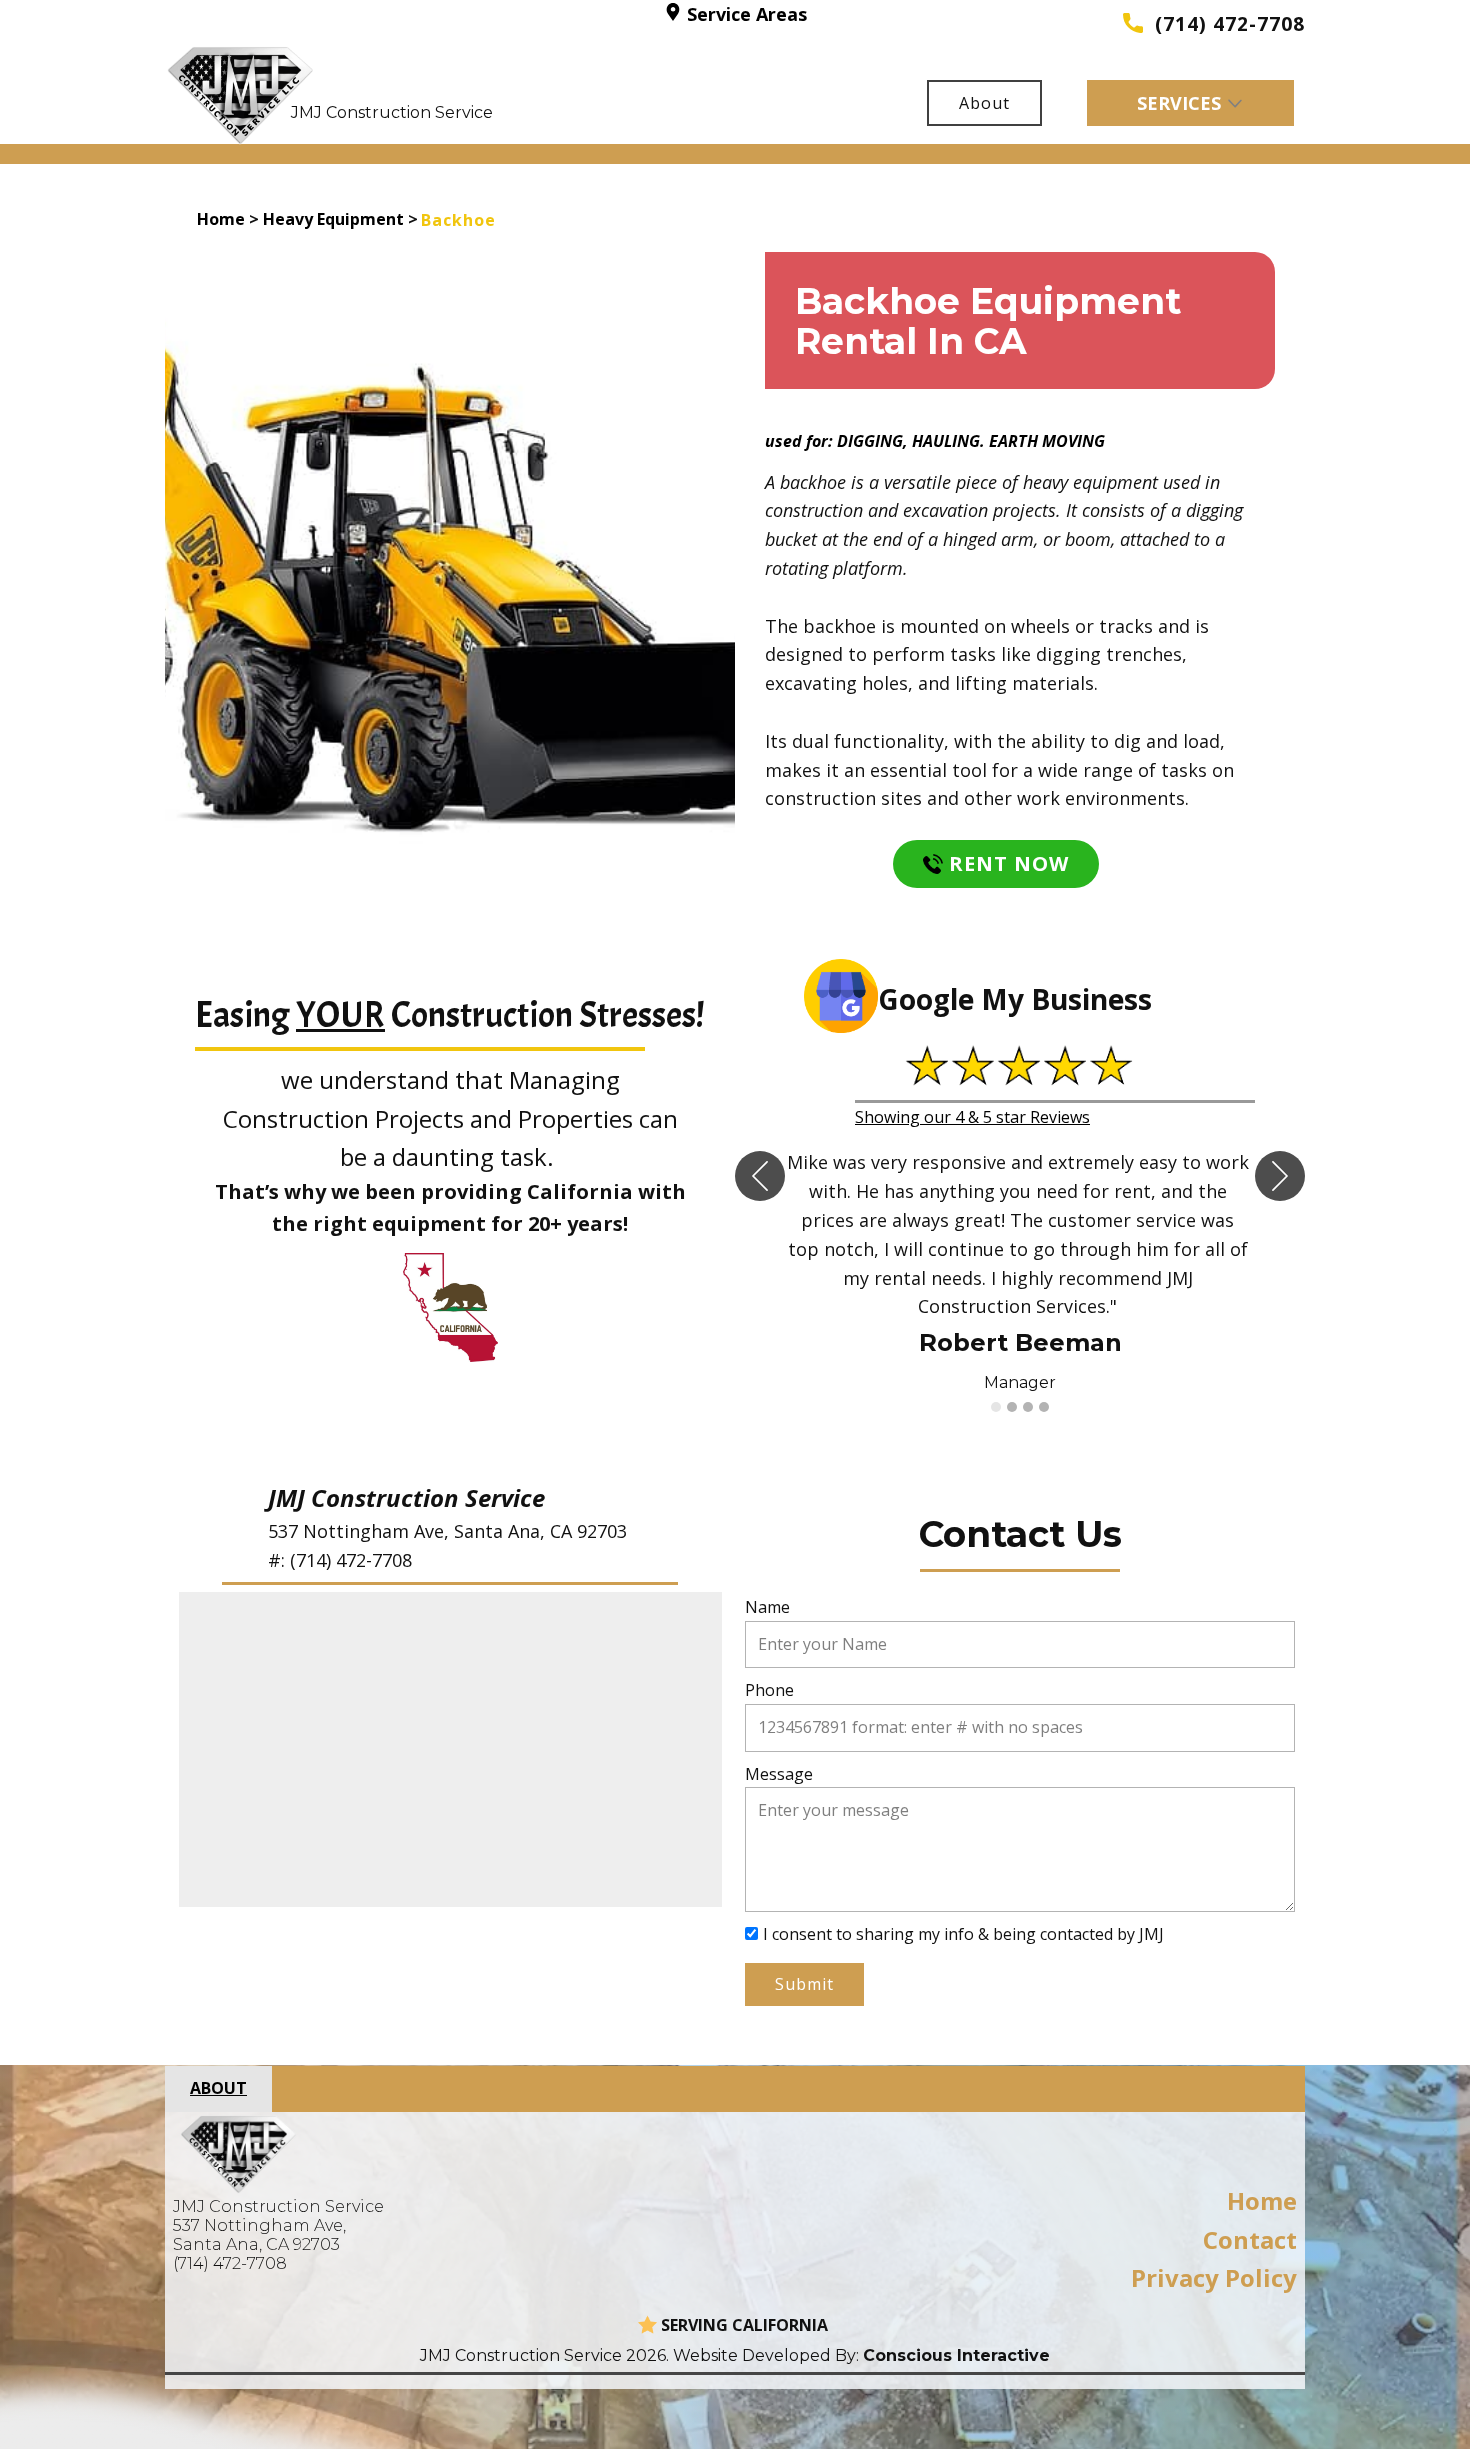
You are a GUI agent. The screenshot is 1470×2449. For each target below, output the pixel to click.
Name (767, 1607)
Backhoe (458, 220)
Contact (1250, 2239)
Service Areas (744, 14)
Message (779, 1774)
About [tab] (218, 2088)
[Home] (241, 95)
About (984, 103)
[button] (760, 1176)
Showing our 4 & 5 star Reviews (972, 1117)
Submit (804, 1984)
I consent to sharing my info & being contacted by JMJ (963, 1934)
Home (221, 219)
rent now (1006, 863)
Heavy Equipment (333, 219)
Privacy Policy (1214, 2277)
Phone (769, 1690)
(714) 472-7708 (1224, 24)
